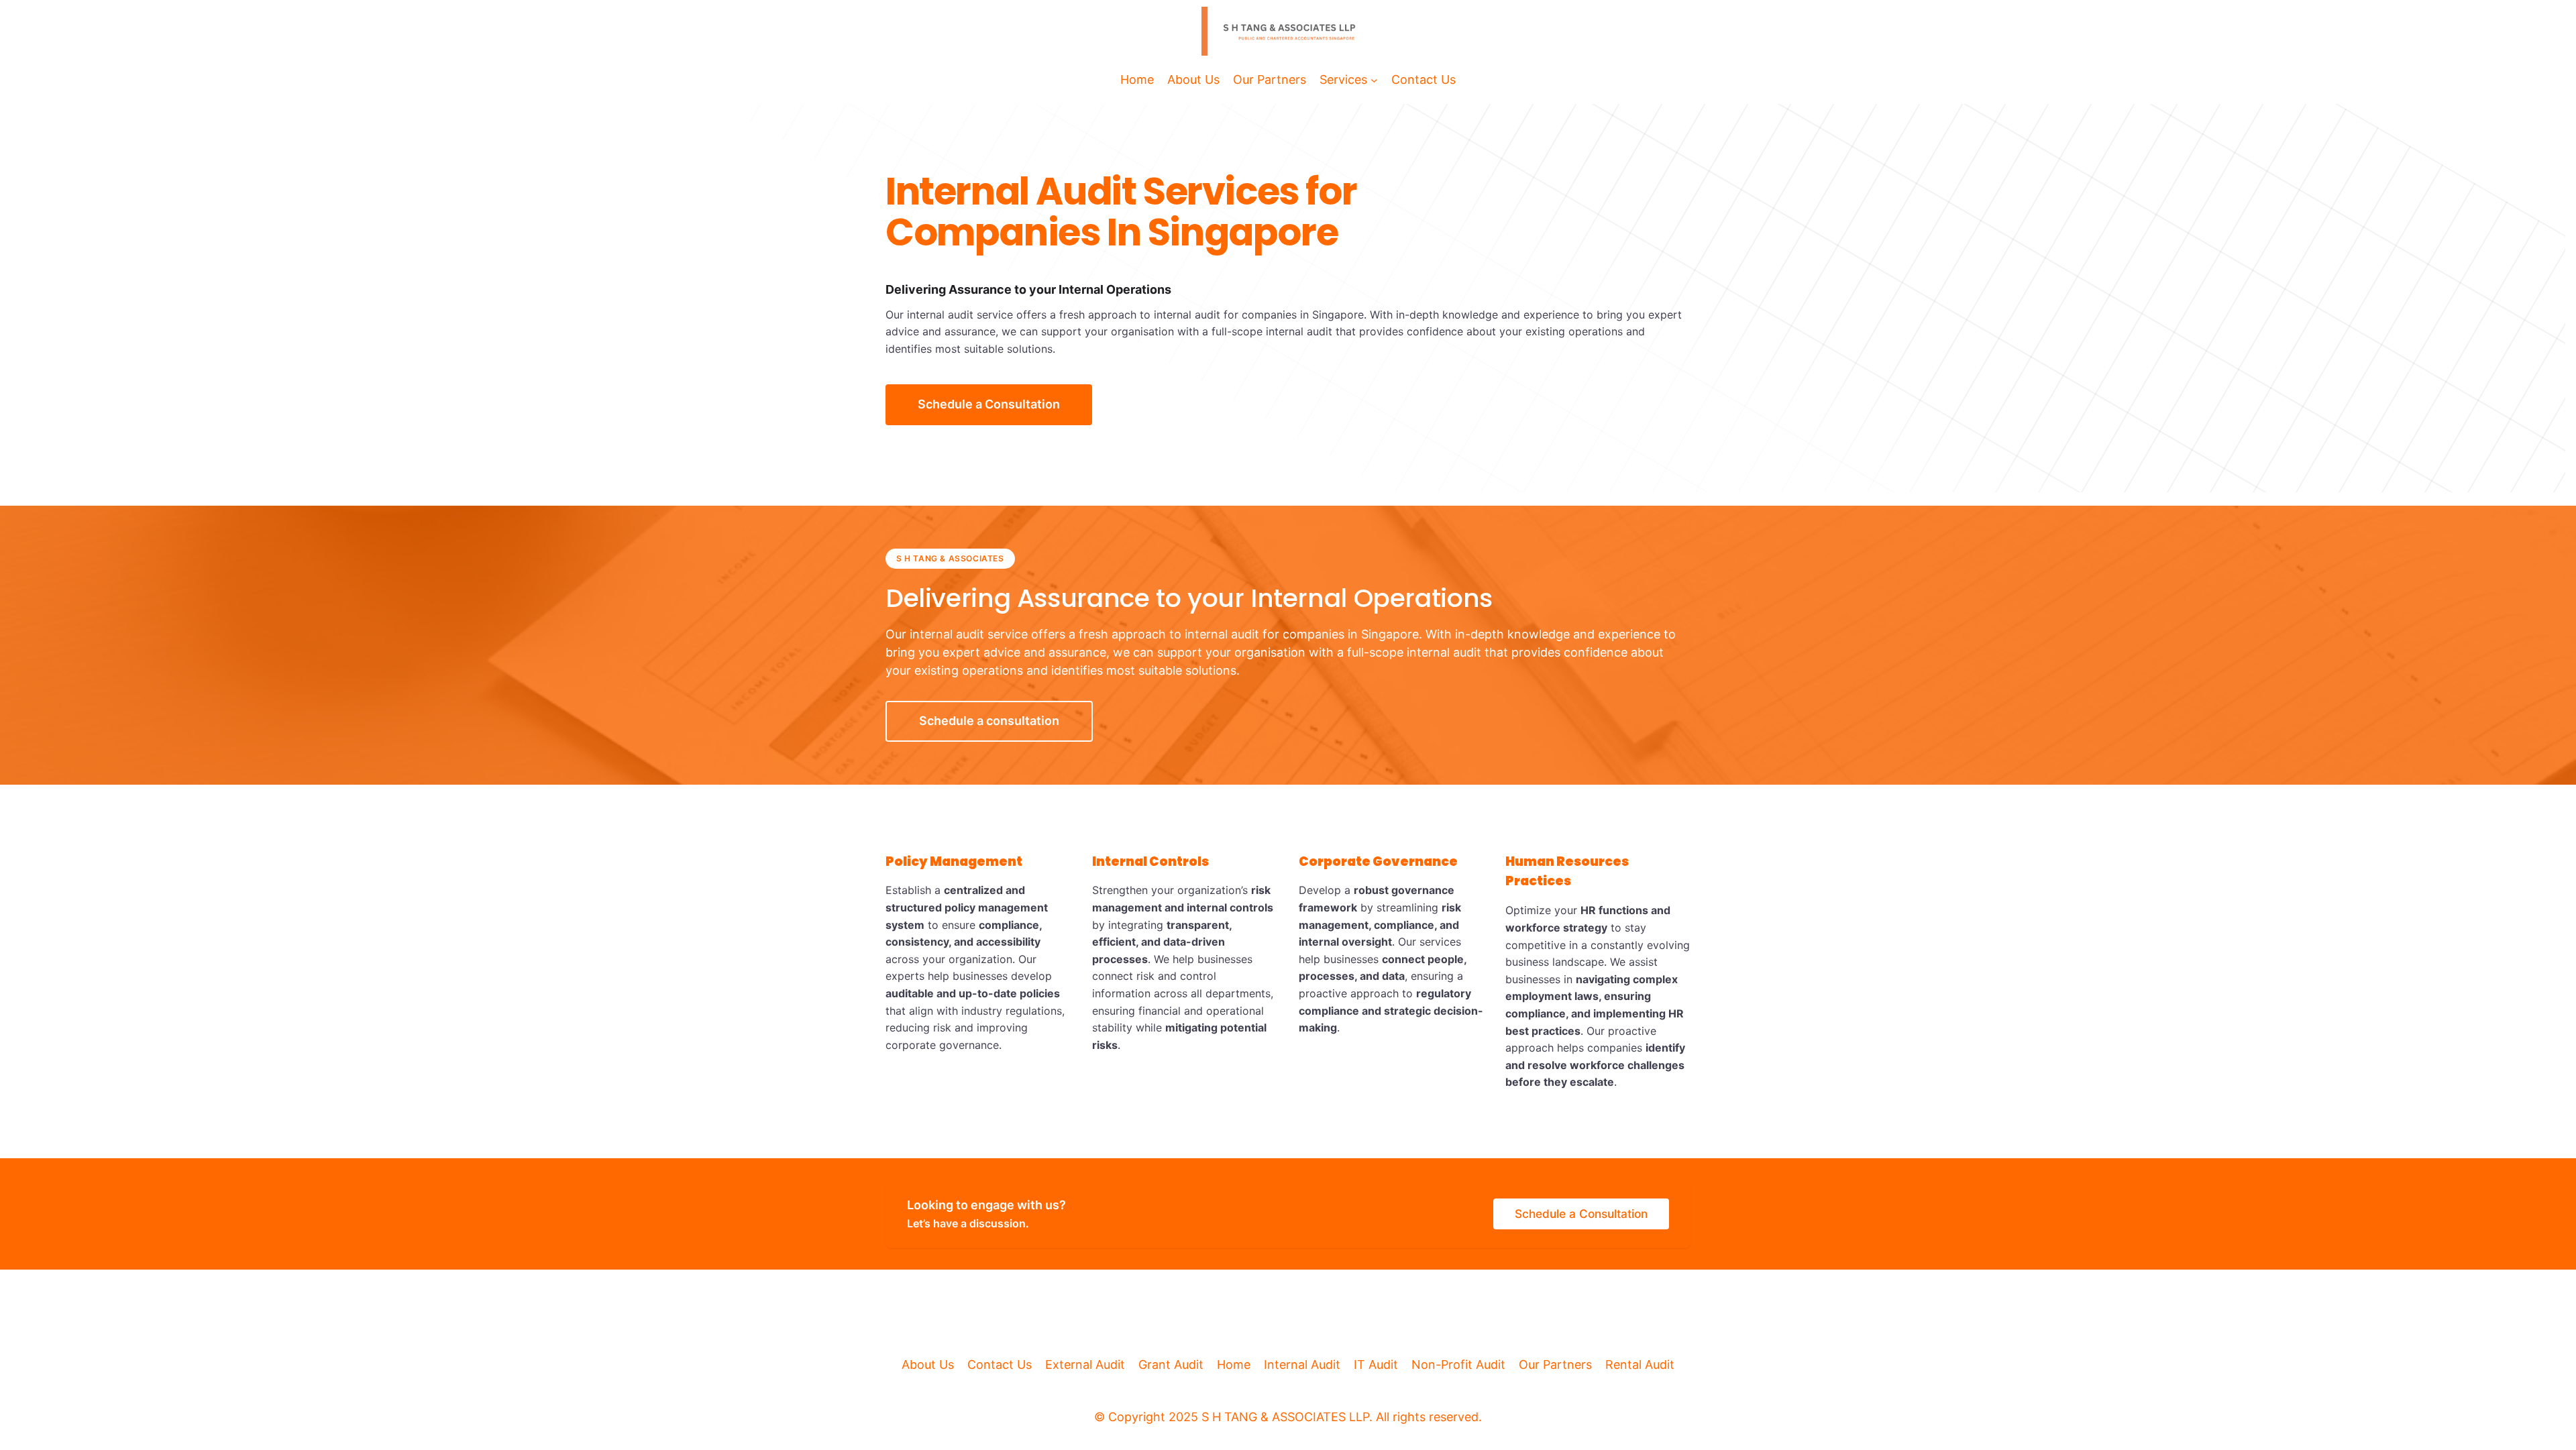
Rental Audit (1640, 1364)
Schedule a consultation (989, 721)
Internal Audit (1302, 1364)
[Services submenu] (1374, 79)
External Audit (1085, 1364)
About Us (928, 1364)
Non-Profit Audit (1458, 1364)
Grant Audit (1171, 1364)
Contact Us (1000, 1364)
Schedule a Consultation (989, 404)
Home (1234, 1364)
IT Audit (1376, 1364)
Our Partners (1555, 1364)
